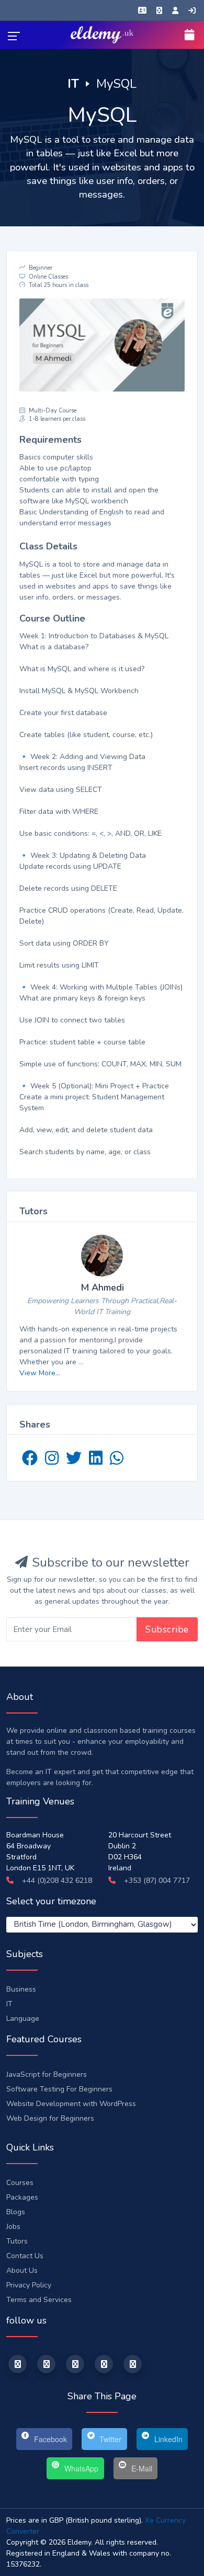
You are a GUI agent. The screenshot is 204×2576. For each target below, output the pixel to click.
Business (21, 1989)
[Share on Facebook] (31, 1461)
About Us (22, 2270)
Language (23, 2019)
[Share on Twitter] (75, 1461)
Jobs (13, 2227)
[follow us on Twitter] (46, 2364)
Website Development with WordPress (71, 2104)
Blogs (16, 2212)
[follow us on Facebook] (18, 2364)
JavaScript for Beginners (47, 2074)
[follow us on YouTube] (104, 2364)
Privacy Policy (29, 2285)
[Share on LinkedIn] (97, 1461)
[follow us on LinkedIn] (75, 2364)
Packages (22, 2197)
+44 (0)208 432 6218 (56, 1881)
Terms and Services (39, 2300)
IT (73, 84)
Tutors (17, 2241)
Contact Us (25, 2256)
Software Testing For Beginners (59, 2089)
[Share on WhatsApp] (117, 1461)
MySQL (116, 84)
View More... (40, 1373)
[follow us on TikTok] (133, 2364)
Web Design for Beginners (50, 2118)
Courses (20, 2183)
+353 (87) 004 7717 (156, 1881)
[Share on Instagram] (53, 1461)
